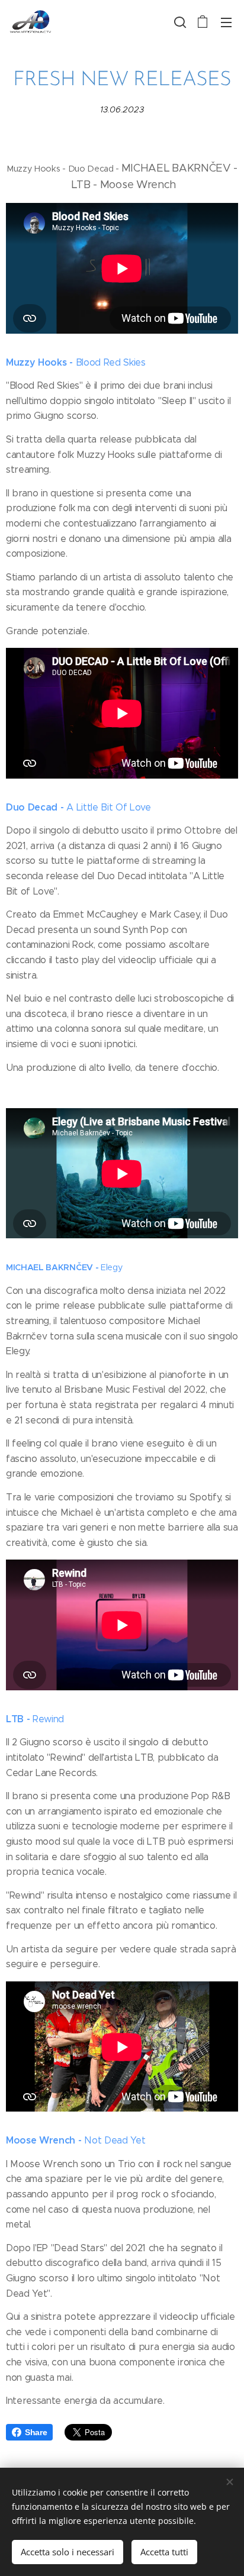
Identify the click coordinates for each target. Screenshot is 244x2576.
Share (36, 2432)
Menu (226, 22)
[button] (179, 22)
